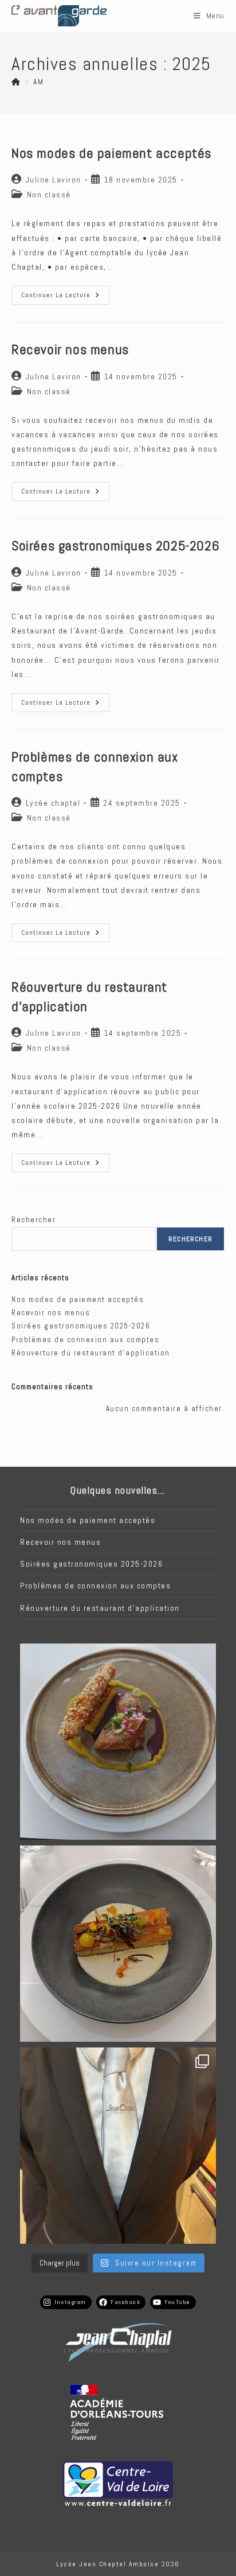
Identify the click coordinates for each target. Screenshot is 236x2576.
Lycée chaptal (53, 803)
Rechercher (34, 1220)
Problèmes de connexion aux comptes (85, 1340)
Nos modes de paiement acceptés (111, 153)
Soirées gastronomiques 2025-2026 (115, 545)
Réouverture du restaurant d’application (91, 1353)
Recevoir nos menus (70, 349)
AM (38, 82)
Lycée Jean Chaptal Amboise (107, 2564)
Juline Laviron (54, 180)
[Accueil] (16, 82)
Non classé (49, 195)
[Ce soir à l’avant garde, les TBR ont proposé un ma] (118, 2146)
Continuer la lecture (65, 298)
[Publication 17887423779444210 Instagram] (118, 1742)
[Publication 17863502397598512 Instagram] (118, 1944)
